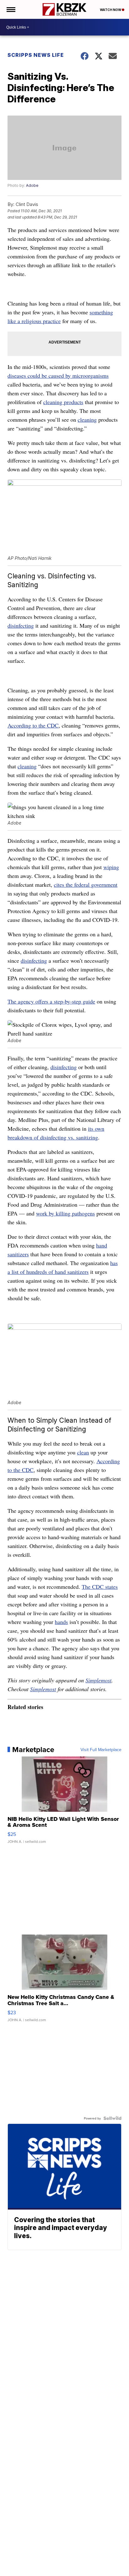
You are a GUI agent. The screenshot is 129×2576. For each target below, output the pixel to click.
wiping (111, 867)
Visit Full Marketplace (101, 1750)
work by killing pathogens (65, 1213)
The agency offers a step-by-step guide (51, 1001)
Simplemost (98, 1680)
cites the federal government (86, 885)
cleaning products (63, 402)
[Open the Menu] (10, 9)
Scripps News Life (36, 55)
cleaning (87, 419)
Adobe (32, 185)
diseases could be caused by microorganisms (58, 376)
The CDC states (100, 1587)
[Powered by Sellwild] (112, 2118)
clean (83, 1452)
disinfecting (21, 625)
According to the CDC (33, 725)
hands (61, 1622)
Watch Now (111, 10)
